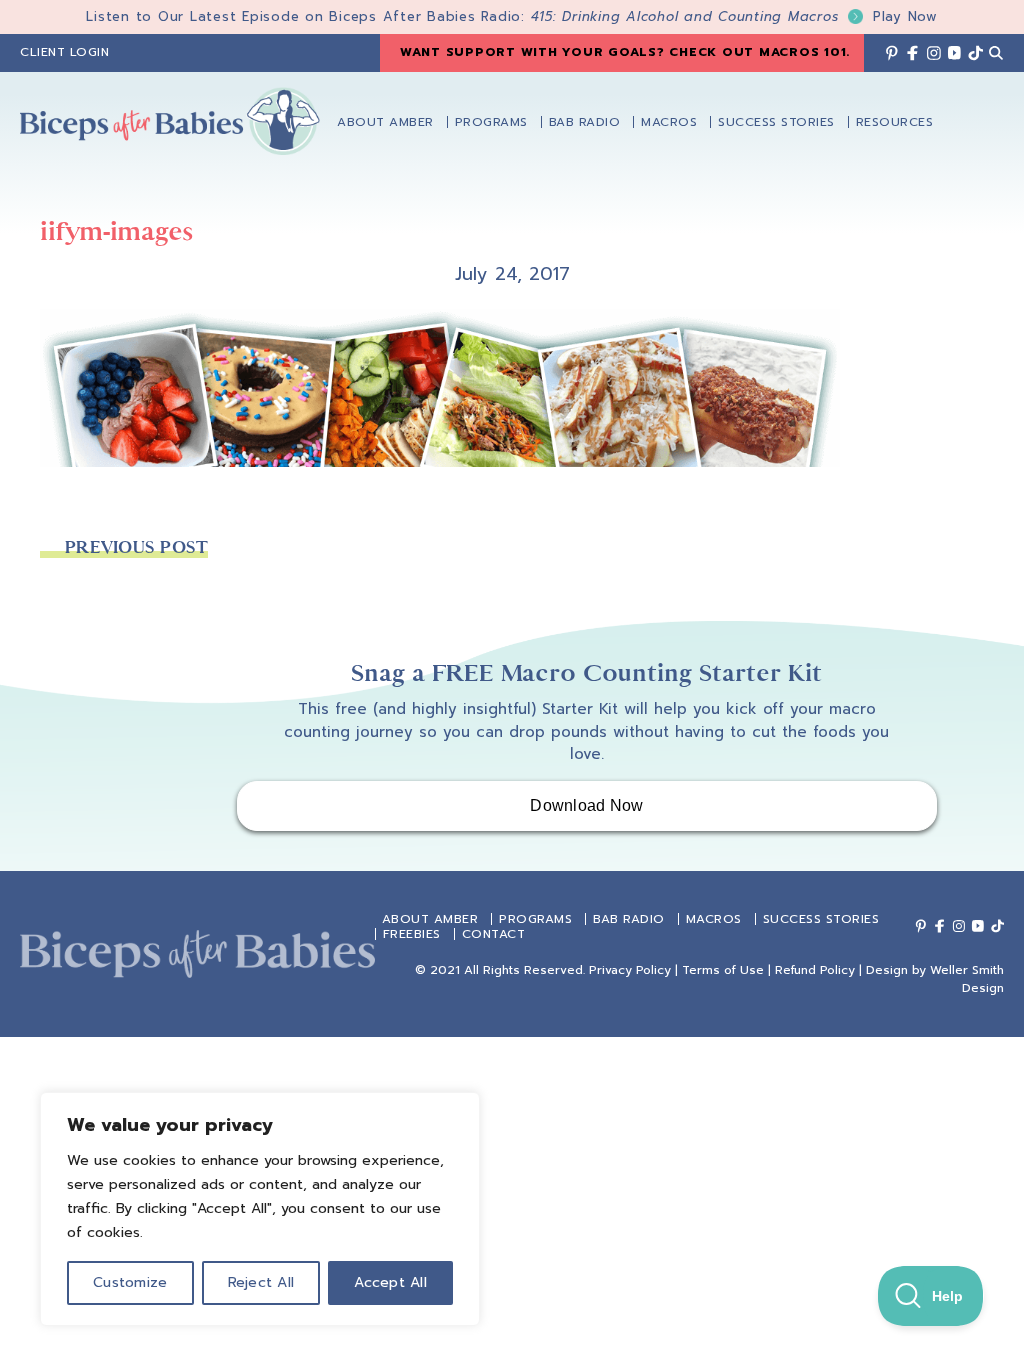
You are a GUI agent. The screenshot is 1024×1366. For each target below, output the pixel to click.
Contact (494, 934)
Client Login (64, 52)
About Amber (430, 919)
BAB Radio (629, 919)
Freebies (412, 934)
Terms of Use (723, 970)
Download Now (586, 805)
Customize (130, 1282)
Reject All (261, 1282)
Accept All (390, 1282)
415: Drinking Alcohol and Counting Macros (734, 16)
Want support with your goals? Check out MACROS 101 (623, 52)
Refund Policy (815, 970)
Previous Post (136, 547)
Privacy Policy (630, 970)
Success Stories (821, 919)
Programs (535, 919)
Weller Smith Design (967, 979)
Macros (714, 919)
